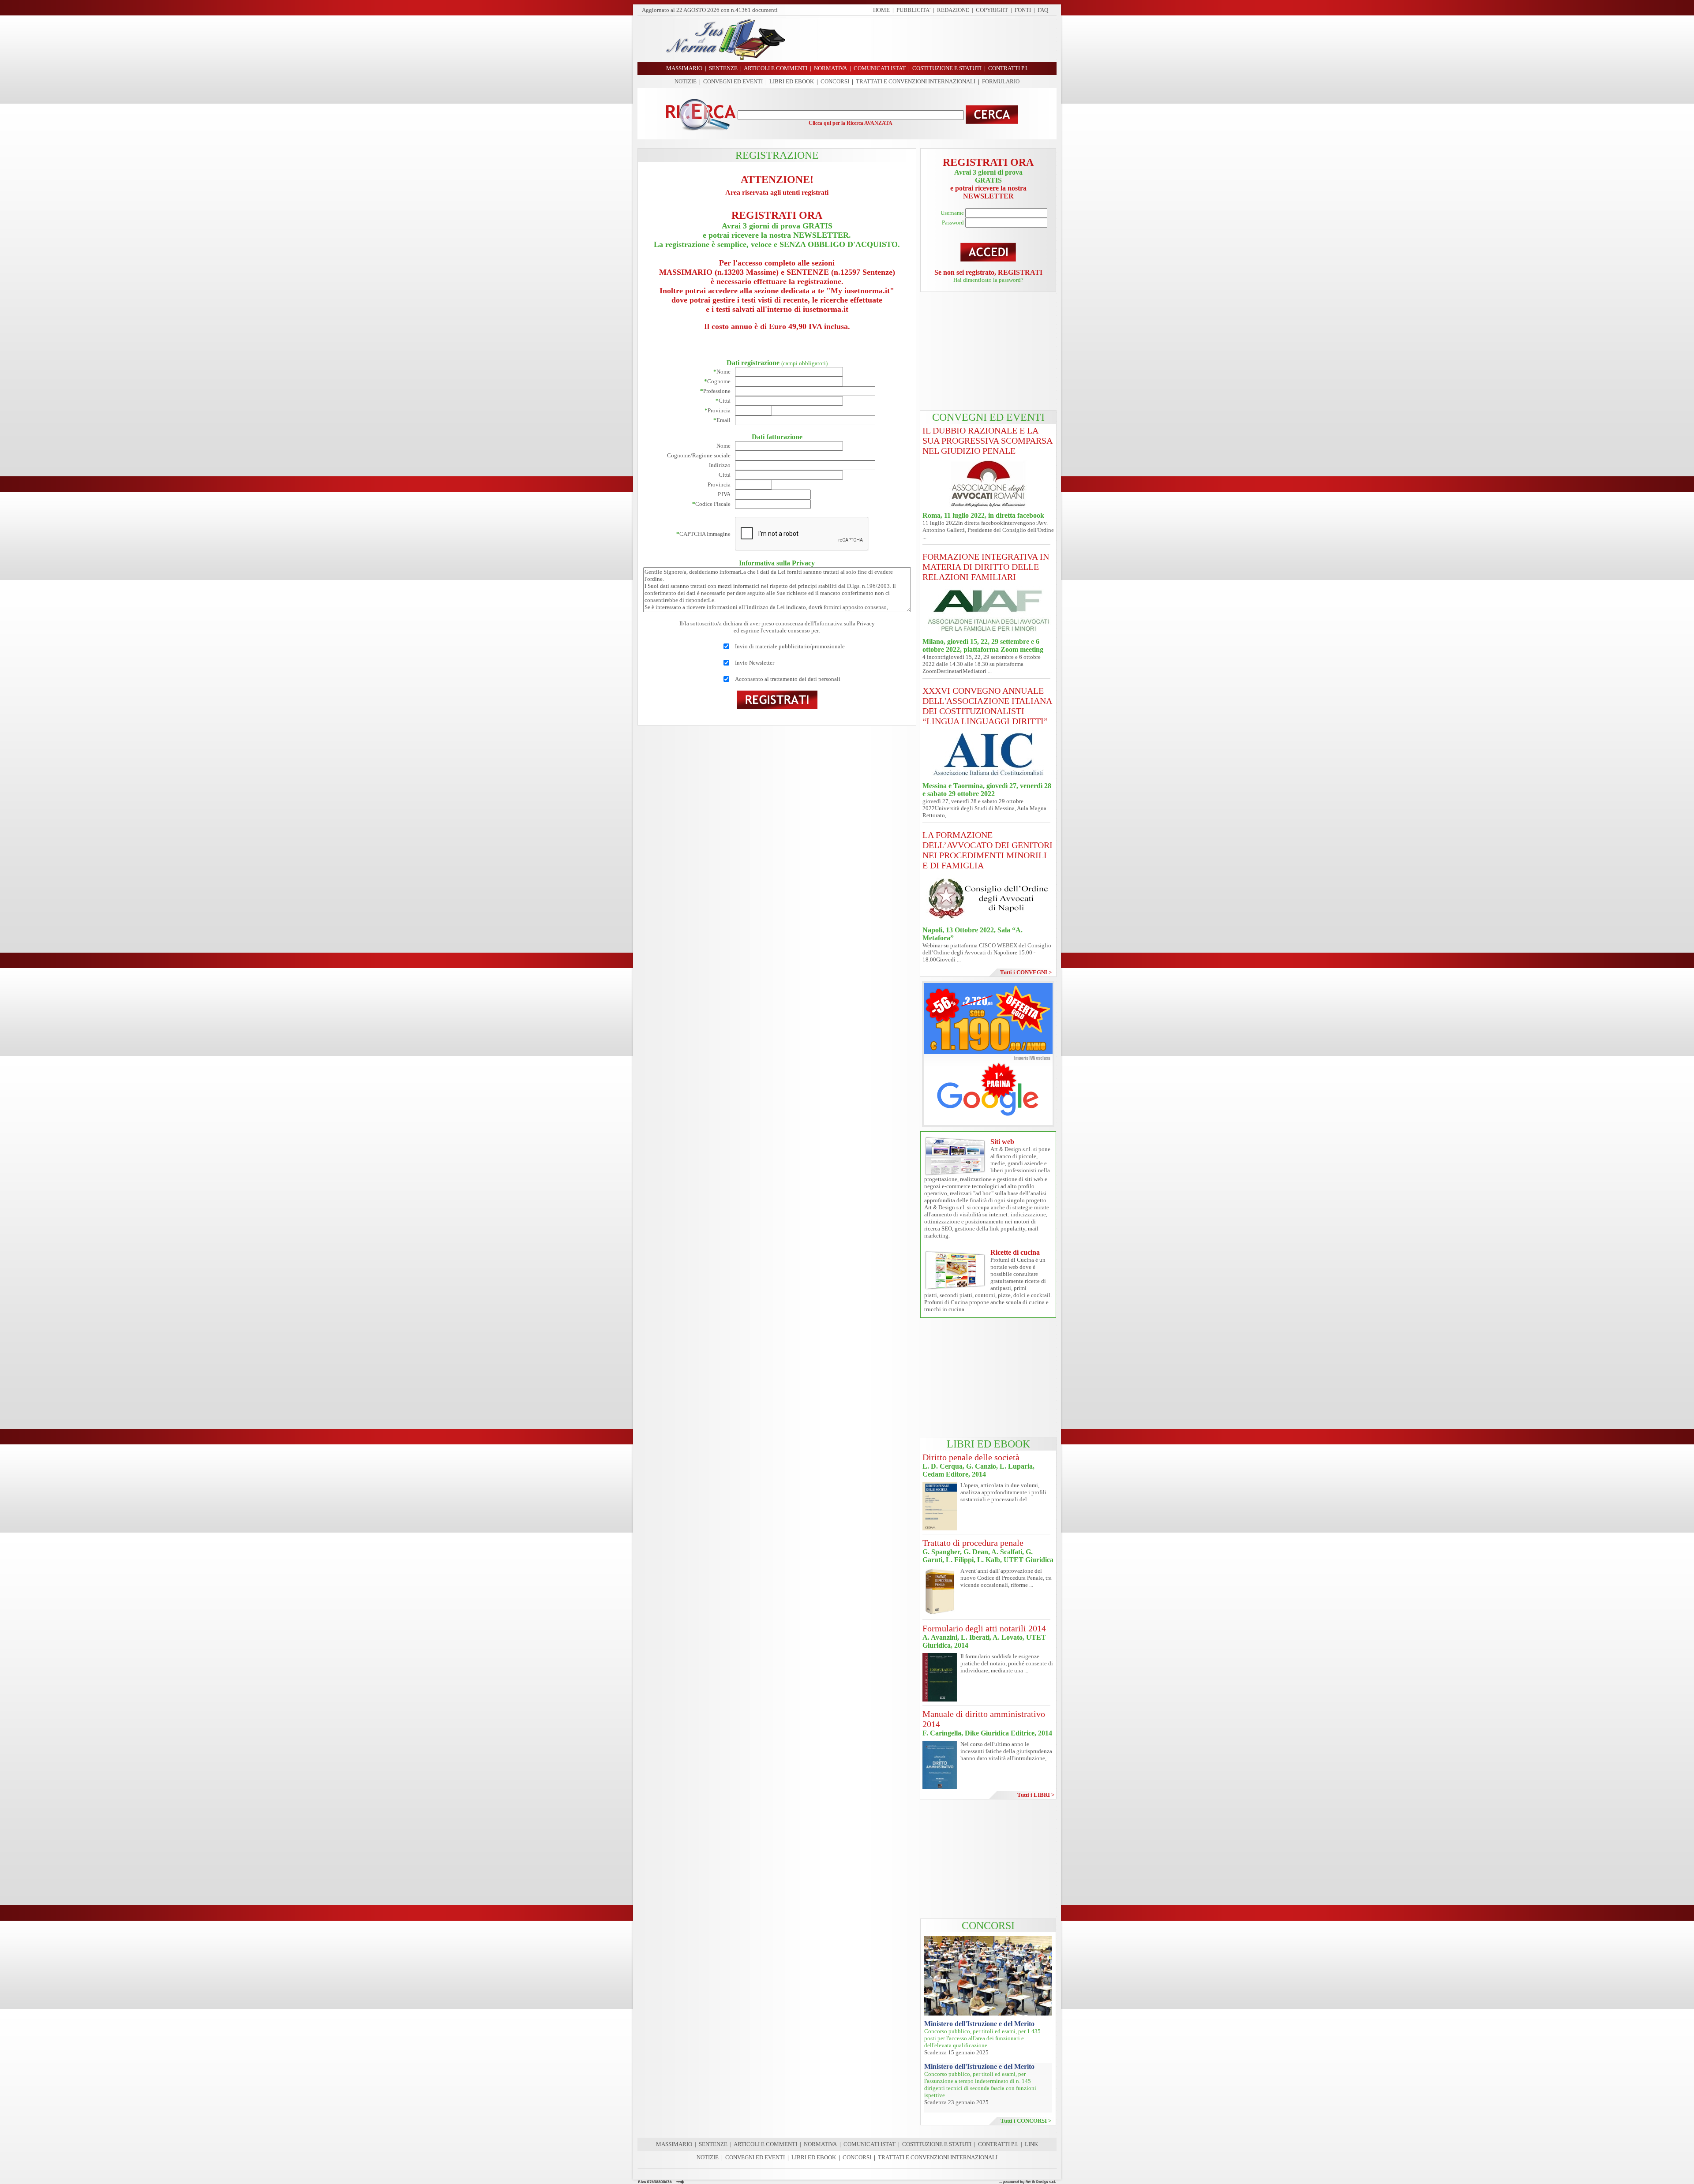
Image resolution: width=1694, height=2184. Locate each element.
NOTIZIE (686, 81)
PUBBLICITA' (913, 10)
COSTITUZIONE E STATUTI (937, 2144)
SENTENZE (713, 2144)
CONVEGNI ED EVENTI (733, 81)
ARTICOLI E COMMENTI (765, 2144)
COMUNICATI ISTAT (869, 2144)
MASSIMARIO (674, 2144)
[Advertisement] (924, 39)
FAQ (1043, 10)
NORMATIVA (820, 2144)
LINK (1031, 2144)
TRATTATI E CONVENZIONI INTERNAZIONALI (916, 81)
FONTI (1023, 10)
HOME (881, 10)
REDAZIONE (953, 10)
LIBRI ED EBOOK (792, 81)
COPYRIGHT (992, 10)
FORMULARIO (1001, 81)
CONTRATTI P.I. (998, 2144)
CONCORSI (835, 81)
